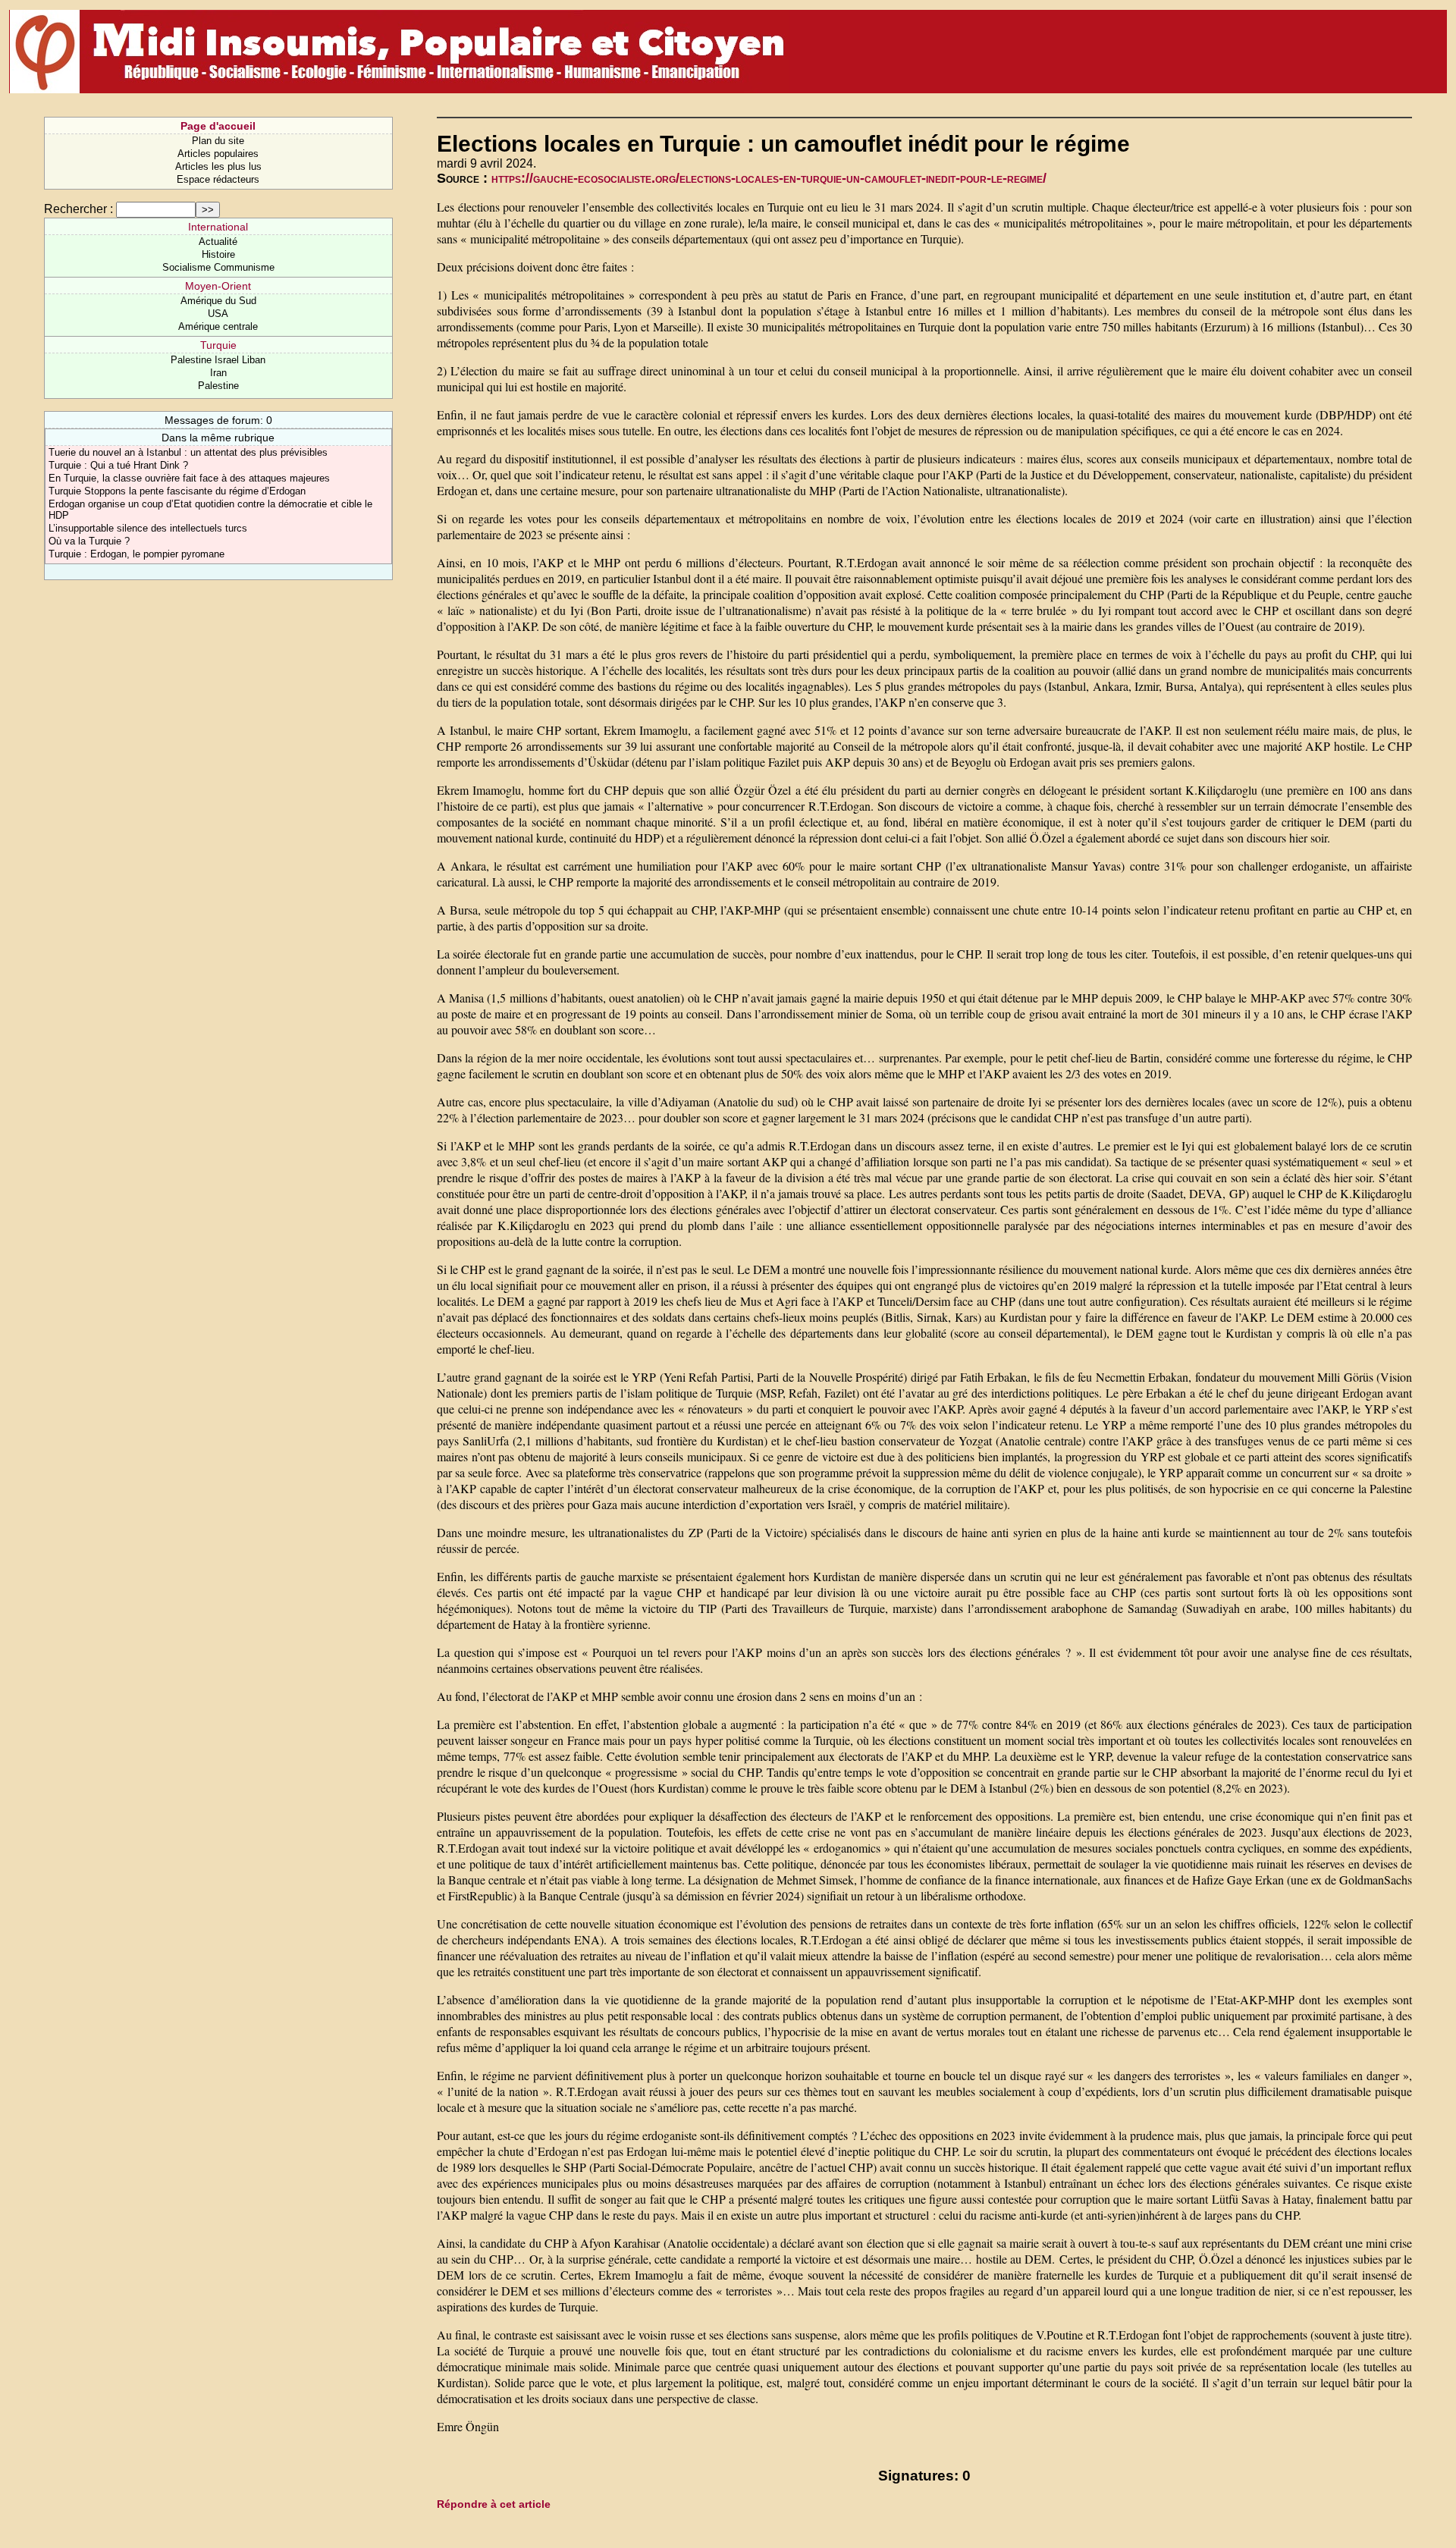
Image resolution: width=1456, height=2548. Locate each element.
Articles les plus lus (218, 166)
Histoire (218, 254)
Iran (218, 373)
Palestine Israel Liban (218, 360)
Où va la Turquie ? (89, 541)
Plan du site (218, 141)
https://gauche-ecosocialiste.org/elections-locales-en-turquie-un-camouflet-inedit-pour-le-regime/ (769, 178)
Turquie (218, 345)
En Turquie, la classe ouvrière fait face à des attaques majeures (189, 478)
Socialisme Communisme (218, 267)
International (218, 227)
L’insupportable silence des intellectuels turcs (148, 528)
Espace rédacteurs (218, 179)
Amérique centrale (218, 326)
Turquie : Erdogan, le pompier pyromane (136, 554)
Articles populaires (218, 154)
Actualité (218, 242)
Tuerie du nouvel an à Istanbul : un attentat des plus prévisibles (188, 452)
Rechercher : (78, 209)
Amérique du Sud (218, 301)
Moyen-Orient (218, 286)
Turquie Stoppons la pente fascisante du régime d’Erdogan (177, 491)
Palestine (218, 386)
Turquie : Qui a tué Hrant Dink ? (118, 465)
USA (218, 314)
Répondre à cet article (494, 2504)
